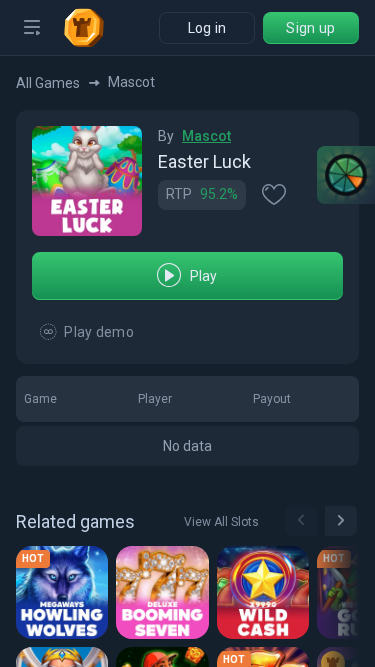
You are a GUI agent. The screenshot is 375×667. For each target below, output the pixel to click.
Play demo (99, 332)
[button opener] (32, 28)
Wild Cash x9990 (266, 591)
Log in (207, 28)
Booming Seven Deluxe (165, 591)
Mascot (206, 136)
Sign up (310, 28)
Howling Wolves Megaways (65, 591)
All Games (48, 83)
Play (204, 276)
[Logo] (92, 28)
